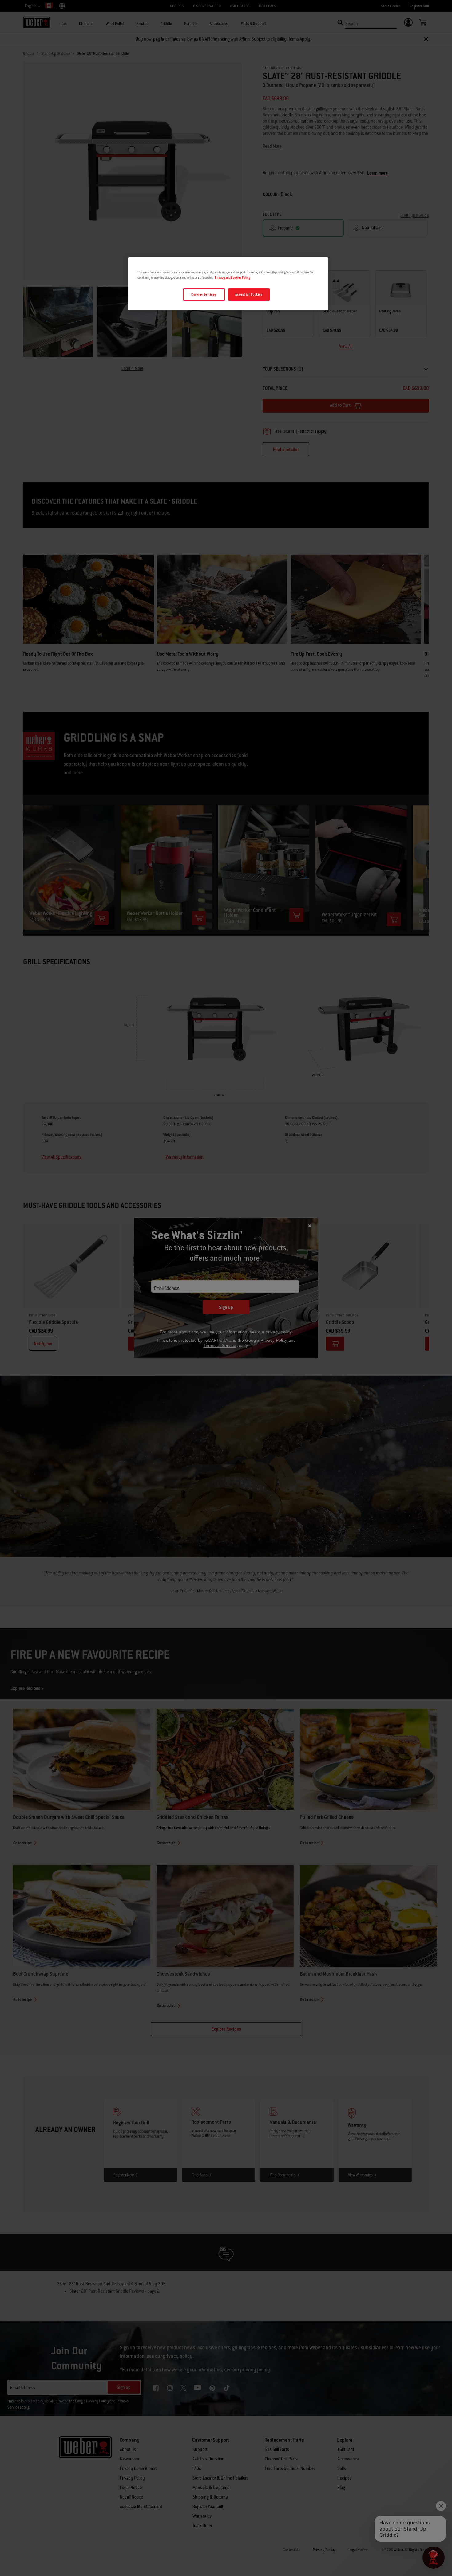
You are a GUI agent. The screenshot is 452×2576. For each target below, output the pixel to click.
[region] (228, 284)
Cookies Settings (204, 295)
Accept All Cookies (249, 295)
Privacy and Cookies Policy (233, 278)
